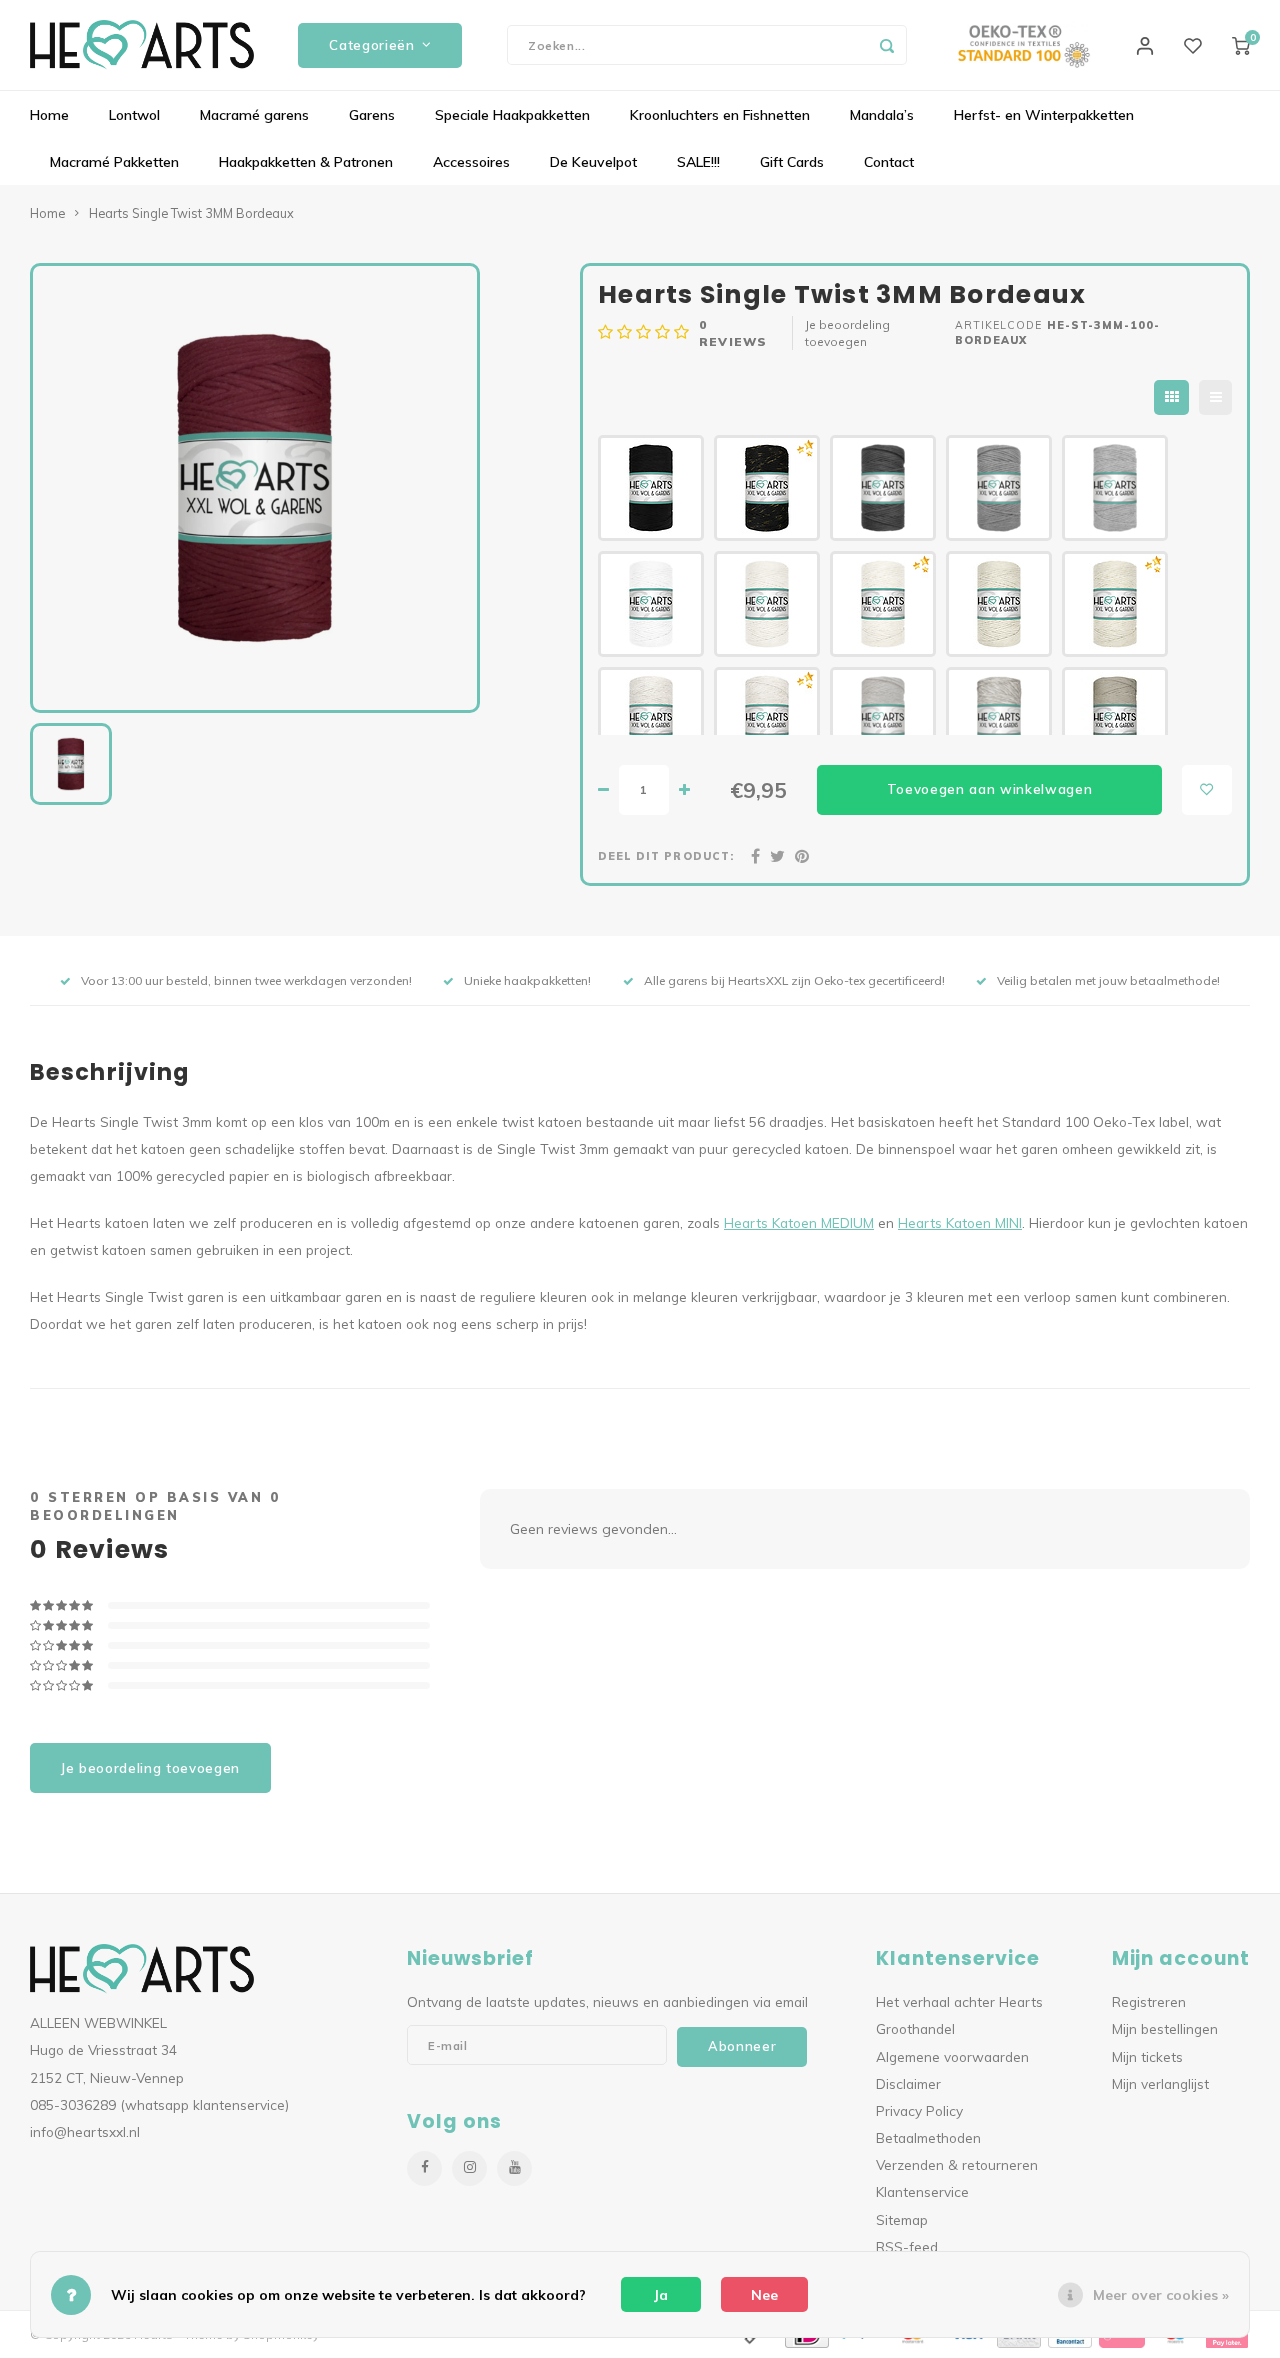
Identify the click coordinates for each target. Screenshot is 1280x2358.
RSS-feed (907, 2246)
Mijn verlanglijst (1160, 2083)
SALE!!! (698, 162)
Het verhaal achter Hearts (959, 2001)
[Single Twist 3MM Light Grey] (1115, 488)
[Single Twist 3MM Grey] (999, 488)
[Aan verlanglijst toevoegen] (1207, 790)
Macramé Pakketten (114, 162)
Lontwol (134, 115)
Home (49, 115)
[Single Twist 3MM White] (651, 604)
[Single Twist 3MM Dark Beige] (1115, 720)
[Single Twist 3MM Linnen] (651, 720)
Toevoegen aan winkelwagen (990, 789)
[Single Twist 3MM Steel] (883, 488)
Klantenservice (922, 2191)
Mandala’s (882, 115)
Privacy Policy (919, 2110)
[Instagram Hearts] (469, 2168)
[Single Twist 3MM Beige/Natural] (999, 720)
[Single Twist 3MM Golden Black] (767, 488)
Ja (661, 2295)
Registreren (1149, 2001)
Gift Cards (792, 162)
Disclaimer (908, 2083)
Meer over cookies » (1161, 2295)
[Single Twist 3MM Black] (651, 488)
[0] (1241, 45)
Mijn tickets (1147, 2056)
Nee (764, 2295)
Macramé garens (254, 115)
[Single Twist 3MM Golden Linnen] (767, 720)
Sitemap (902, 2219)
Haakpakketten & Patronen (306, 162)
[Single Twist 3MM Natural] (767, 604)
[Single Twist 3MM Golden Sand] (1115, 604)
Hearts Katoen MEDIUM (799, 1222)
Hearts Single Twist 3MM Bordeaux (191, 213)
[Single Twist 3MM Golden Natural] (883, 604)
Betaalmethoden (928, 2137)
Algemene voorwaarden (952, 2056)
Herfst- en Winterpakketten (1044, 115)
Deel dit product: (666, 856)
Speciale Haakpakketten (512, 115)
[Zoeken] (887, 45)
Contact (889, 162)
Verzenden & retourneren (957, 2164)
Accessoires (471, 162)
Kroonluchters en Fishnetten (720, 115)
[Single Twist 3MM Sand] (999, 604)
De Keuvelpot (593, 162)
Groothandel (915, 2028)
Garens (372, 115)
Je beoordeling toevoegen (847, 333)
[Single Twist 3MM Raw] (883, 720)
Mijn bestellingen (1165, 2028)
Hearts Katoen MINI (960, 1222)
